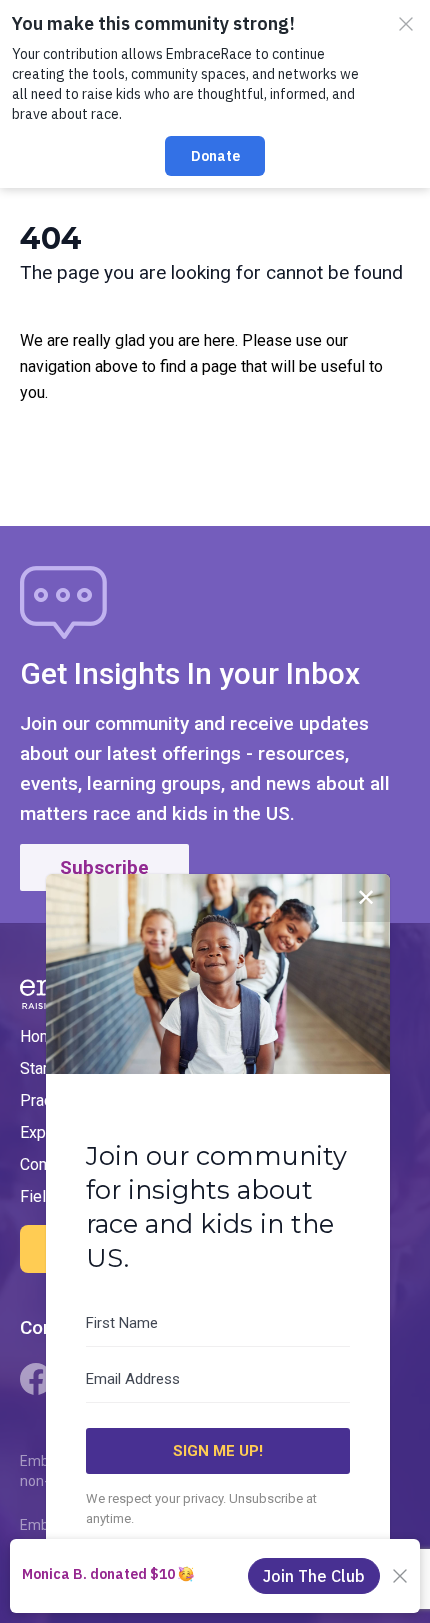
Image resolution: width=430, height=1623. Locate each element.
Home (41, 1036)
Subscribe (104, 867)
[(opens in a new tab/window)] (36, 1379)
